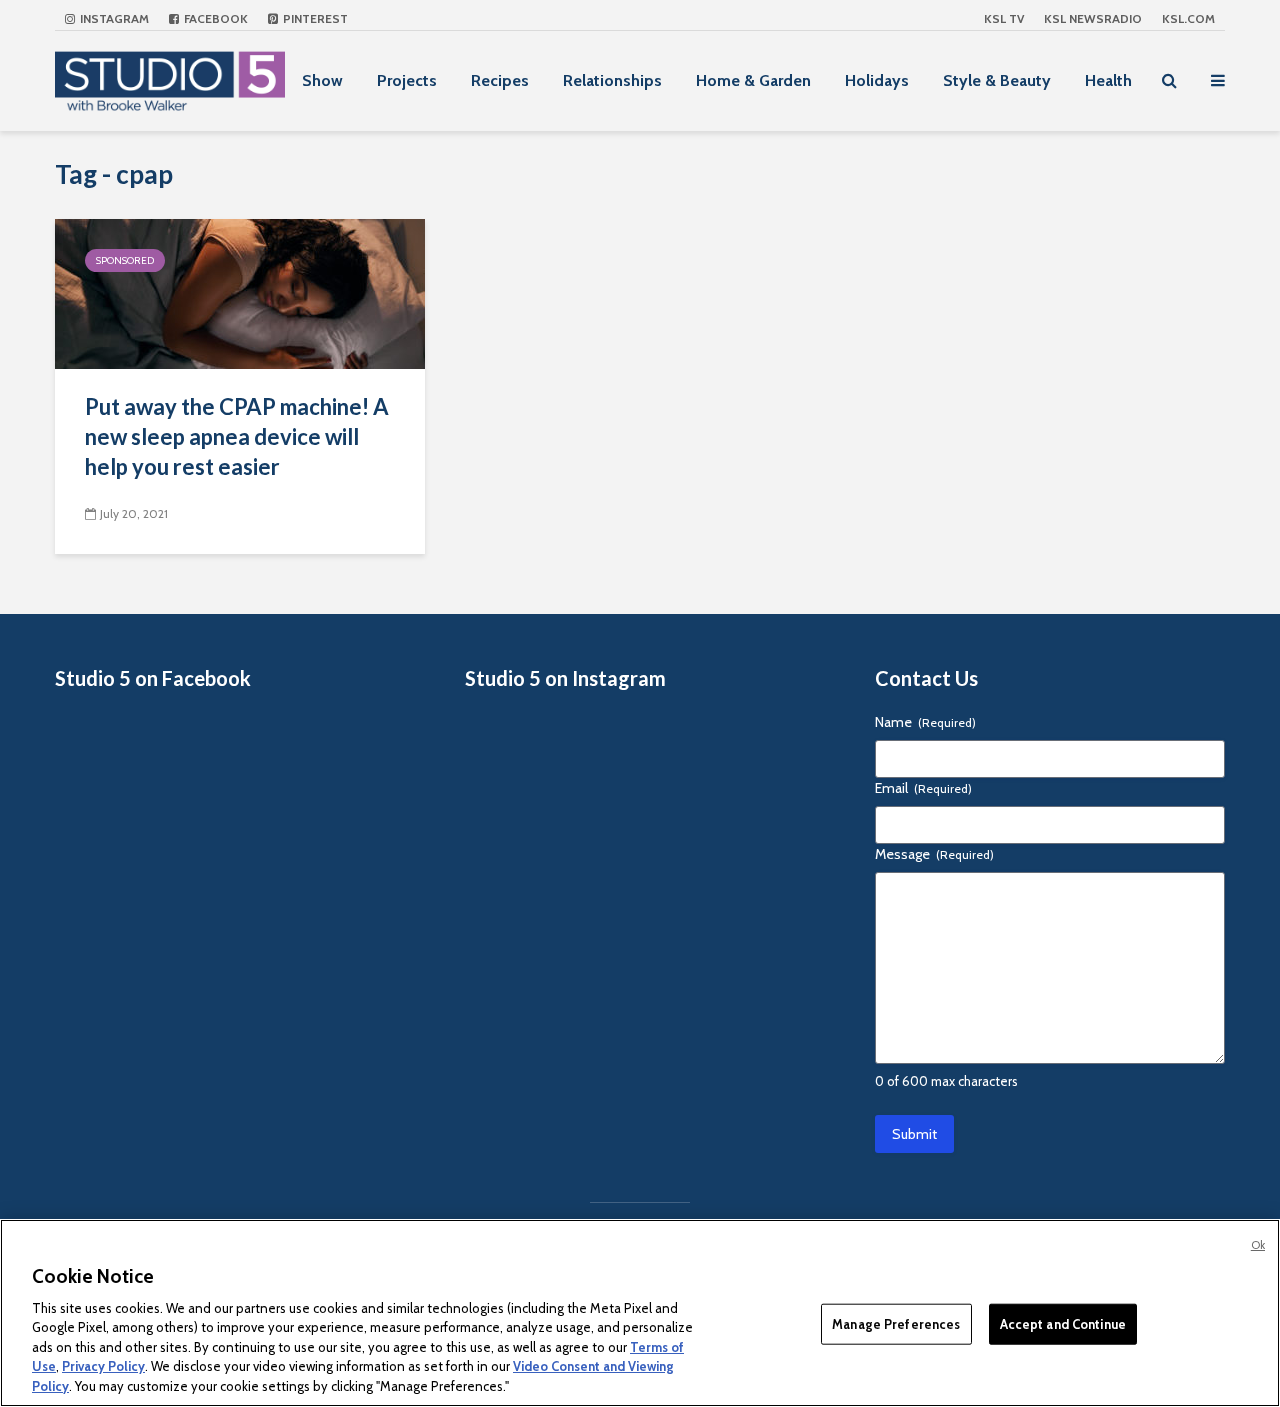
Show (322, 80)
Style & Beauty (997, 80)
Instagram (113, 18)
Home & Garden (753, 80)
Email (923, 788)
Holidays (877, 80)
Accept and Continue (1063, 1323)
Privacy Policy (103, 1367)
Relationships (612, 80)
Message (934, 854)
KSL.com (1188, 18)
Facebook (214, 18)
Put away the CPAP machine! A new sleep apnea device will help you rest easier (237, 436)
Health (1108, 80)
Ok (1258, 1245)
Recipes (500, 80)
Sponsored (125, 260)
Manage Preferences (896, 1323)
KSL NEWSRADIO (1093, 18)
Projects (407, 80)
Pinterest (314, 18)
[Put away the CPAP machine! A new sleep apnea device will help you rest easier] (240, 292)
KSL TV (1004, 18)
